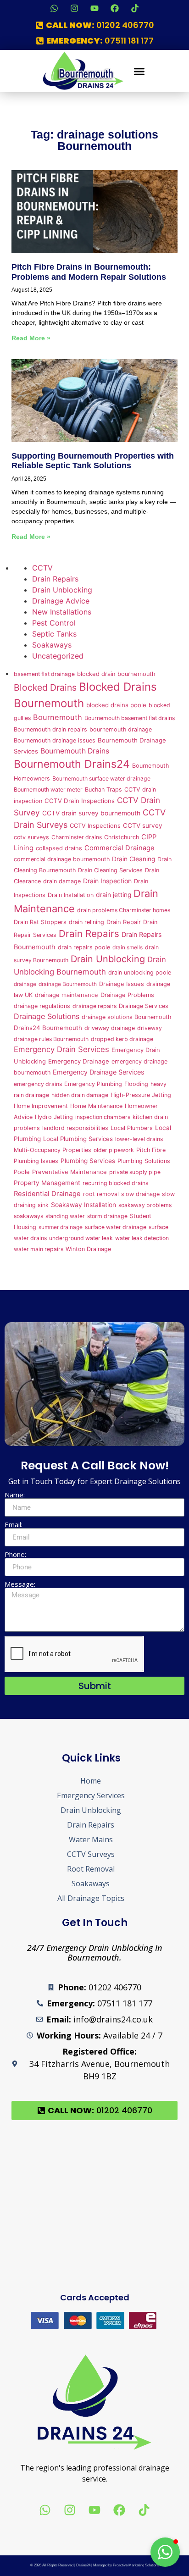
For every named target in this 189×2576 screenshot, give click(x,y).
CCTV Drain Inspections (80, 801)
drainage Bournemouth (68, 984)
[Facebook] (115, 8)
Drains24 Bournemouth (48, 1028)
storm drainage (107, 1216)
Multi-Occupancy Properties (53, 1150)
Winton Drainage (88, 1249)
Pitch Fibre (151, 1150)
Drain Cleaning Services (110, 870)
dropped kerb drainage (122, 1039)
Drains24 (83, 2565)
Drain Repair (124, 922)
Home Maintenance (96, 1106)
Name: (15, 1495)
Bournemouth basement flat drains (130, 718)
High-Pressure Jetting (141, 1095)
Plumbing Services (88, 1161)
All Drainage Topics (91, 1898)
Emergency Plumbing (93, 1084)
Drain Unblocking (62, 590)
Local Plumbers (132, 1128)
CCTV (42, 568)
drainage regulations (42, 1006)
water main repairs (39, 1249)
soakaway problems (145, 1205)
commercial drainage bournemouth (62, 859)
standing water (65, 1216)
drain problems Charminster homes (124, 910)
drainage (25, 984)
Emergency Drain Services (61, 1049)
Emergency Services (91, 1795)
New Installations (62, 612)
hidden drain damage (80, 1095)
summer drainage (61, 1227)
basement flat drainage (44, 674)
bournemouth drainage (121, 729)
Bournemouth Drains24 (72, 764)
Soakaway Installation (83, 1205)
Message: (20, 1584)
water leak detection (142, 1238)
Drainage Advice (61, 601)
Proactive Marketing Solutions (136, 2565)
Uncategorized (58, 656)
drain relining (86, 922)
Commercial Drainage (120, 848)
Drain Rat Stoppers (40, 922)
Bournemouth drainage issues (55, 740)
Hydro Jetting (54, 1117)
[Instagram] (74, 8)
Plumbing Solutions (144, 1161)
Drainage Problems (127, 995)
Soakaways (52, 645)
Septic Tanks (54, 634)
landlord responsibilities (75, 1128)
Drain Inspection (107, 881)
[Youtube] (94, 8)
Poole (22, 1172)
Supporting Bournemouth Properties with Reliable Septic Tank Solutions (93, 461)
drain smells (128, 947)
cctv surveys (31, 837)
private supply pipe (135, 1172)
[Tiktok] (135, 8)
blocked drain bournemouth (116, 674)
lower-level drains (139, 1139)
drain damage (62, 881)
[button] (139, 71)
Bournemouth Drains (75, 751)
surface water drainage (116, 1227)
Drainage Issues (122, 984)
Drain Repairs (55, 579)
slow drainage (140, 1194)
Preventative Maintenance (69, 1172)
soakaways (28, 1216)
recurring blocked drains (115, 1183)
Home (91, 1781)
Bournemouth (58, 717)
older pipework (114, 1150)
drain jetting (114, 895)
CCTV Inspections (95, 826)
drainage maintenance (67, 995)
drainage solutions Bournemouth (126, 1017)
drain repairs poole (84, 947)
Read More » (31, 338)
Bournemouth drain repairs (50, 729)
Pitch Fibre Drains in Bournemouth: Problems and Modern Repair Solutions (89, 272)
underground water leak (81, 1238)
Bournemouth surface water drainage (101, 778)
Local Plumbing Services (78, 1139)
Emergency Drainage (79, 1061)
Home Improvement (41, 1106)
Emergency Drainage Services (99, 1072)
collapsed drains (59, 848)
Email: (14, 1525)
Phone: (15, 1554)
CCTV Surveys (91, 1854)
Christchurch (122, 837)
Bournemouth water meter (48, 789)
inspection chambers (103, 1117)
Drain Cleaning (133, 859)
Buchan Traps (103, 789)
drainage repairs (94, 1006)
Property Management (47, 1183)
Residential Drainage (47, 1194)
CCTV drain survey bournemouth (91, 813)
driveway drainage (110, 1028)
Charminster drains (77, 837)
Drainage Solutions (47, 1016)
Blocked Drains (45, 687)
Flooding (136, 1084)
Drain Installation (71, 895)
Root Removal (91, 1869)
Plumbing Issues (36, 1161)
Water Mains (91, 1839)
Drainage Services (144, 1006)
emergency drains (38, 1084)
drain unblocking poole (140, 972)
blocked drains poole (116, 705)
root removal (101, 1194)
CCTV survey (143, 825)
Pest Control (54, 623)
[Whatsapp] (54, 8)
